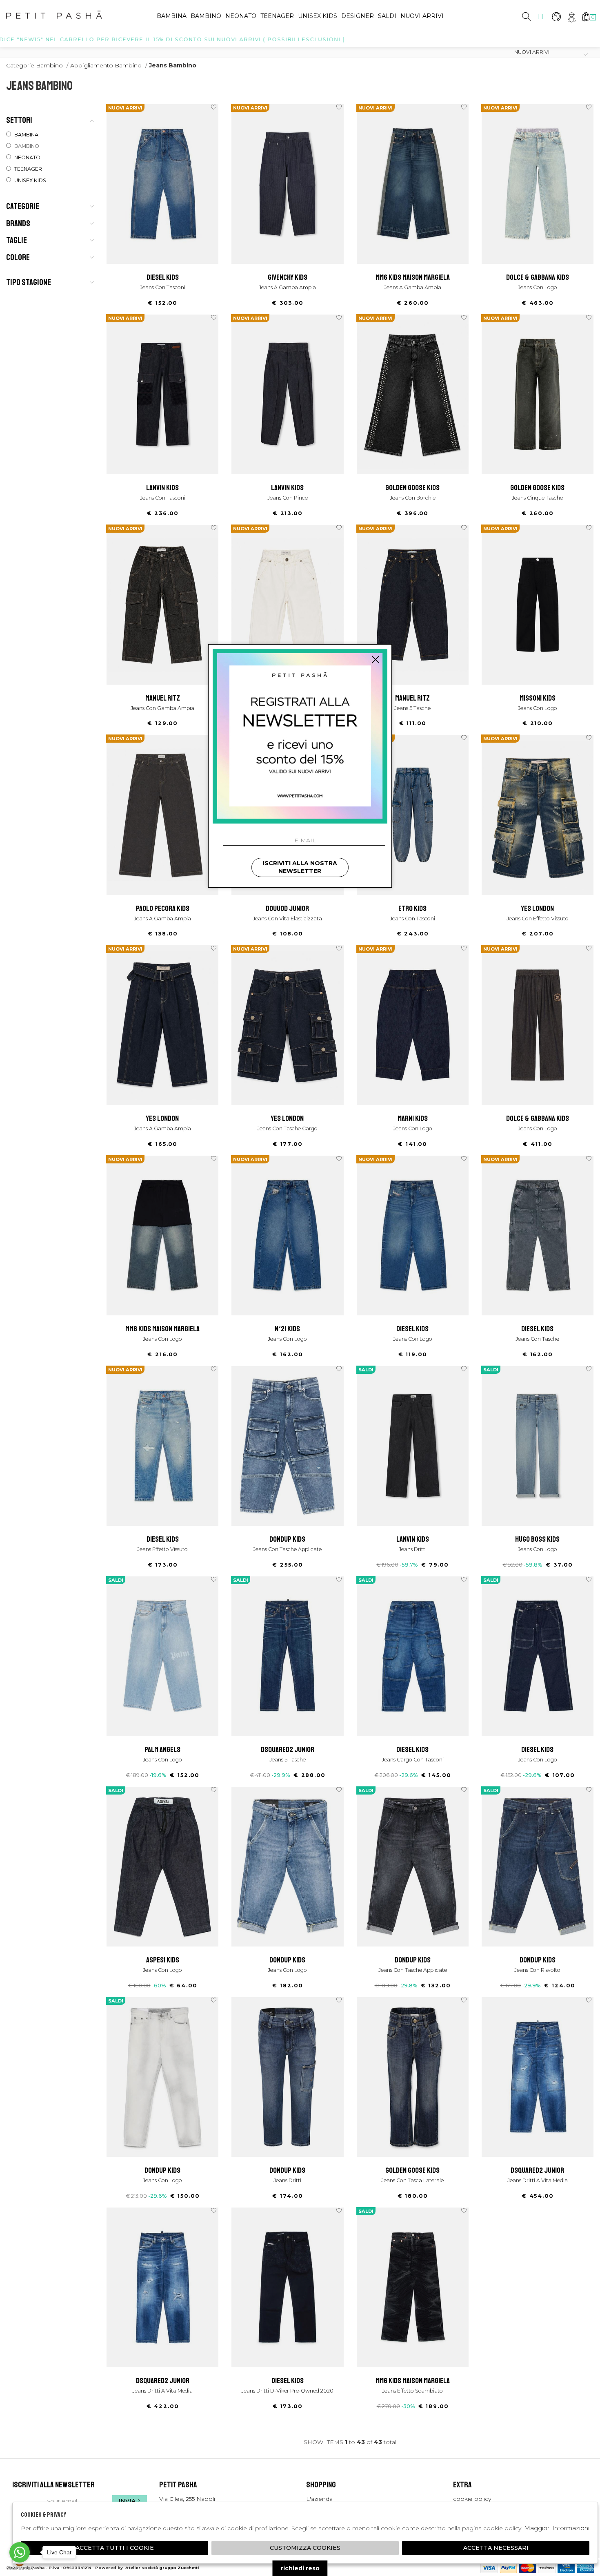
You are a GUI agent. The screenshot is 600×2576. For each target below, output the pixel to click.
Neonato (241, 16)
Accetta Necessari (496, 2548)
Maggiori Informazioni (557, 2528)
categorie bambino (34, 65)
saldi (387, 16)
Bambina (172, 16)
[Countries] (556, 17)
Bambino (206, 16)
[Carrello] (586, 17)
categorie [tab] (23, 206)
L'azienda (319, 2499)
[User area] (571, 17)
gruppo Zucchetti (179, 2568)
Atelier (133, 2568)
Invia (127, 2501)
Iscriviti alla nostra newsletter (300, 867)
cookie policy (472, 2499)
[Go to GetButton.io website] (20, 2568)
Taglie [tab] (17, 240)
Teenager (277, 16)
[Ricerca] (527, 17)
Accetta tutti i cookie (115, 2548)
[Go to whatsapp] (20, 2552)
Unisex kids (318, 16)
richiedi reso (300, 2568)
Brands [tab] (18, 223)
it (541, 16)
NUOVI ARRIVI (422, 16)
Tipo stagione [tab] (29, 282)
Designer (358, 16)
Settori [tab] (19, 120)
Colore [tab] (18, 257)
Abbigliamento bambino (106, 65)
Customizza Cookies (305, 2548)
